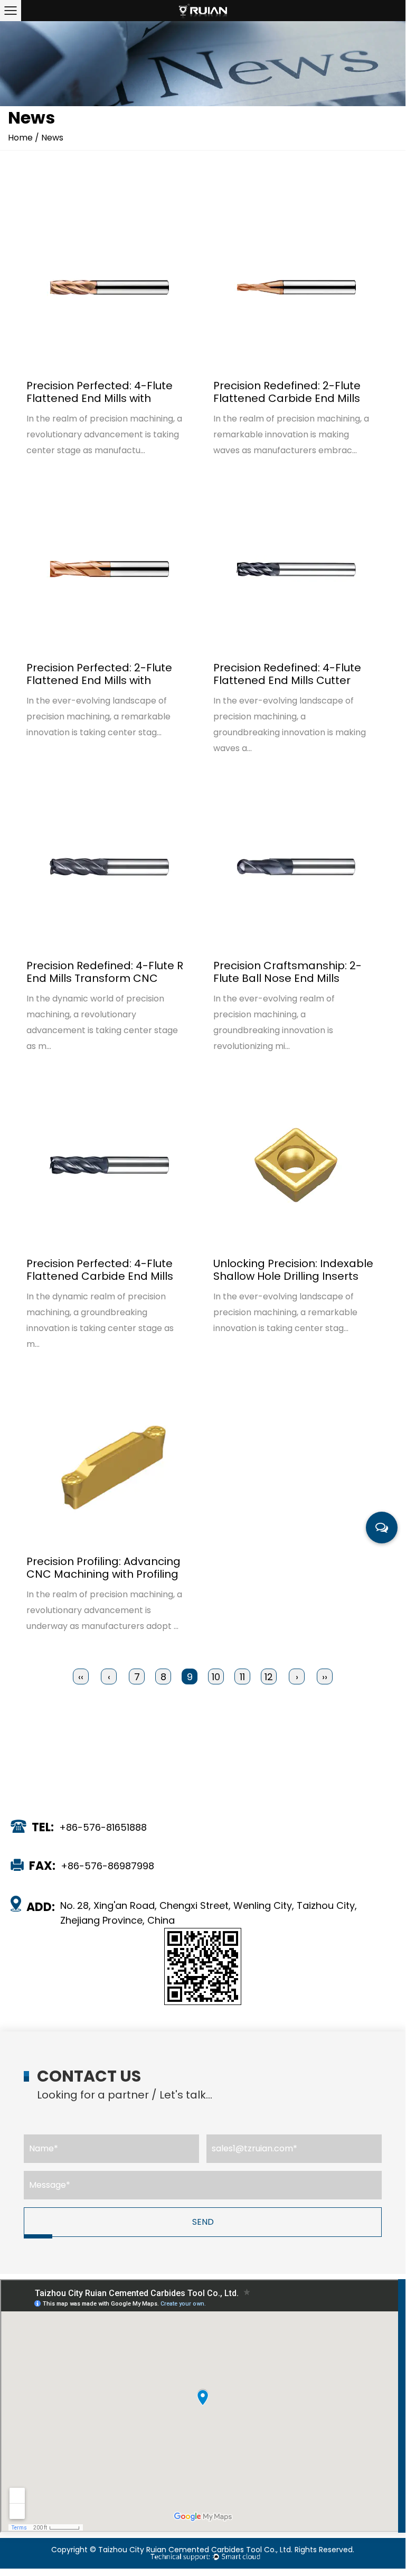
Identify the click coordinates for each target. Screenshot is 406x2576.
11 (242, 1677)
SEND (203, 2222)
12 (269, 1677)
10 (216, 1677)
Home (20, 138)
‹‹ (81, 1677)
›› (325, 1677)
